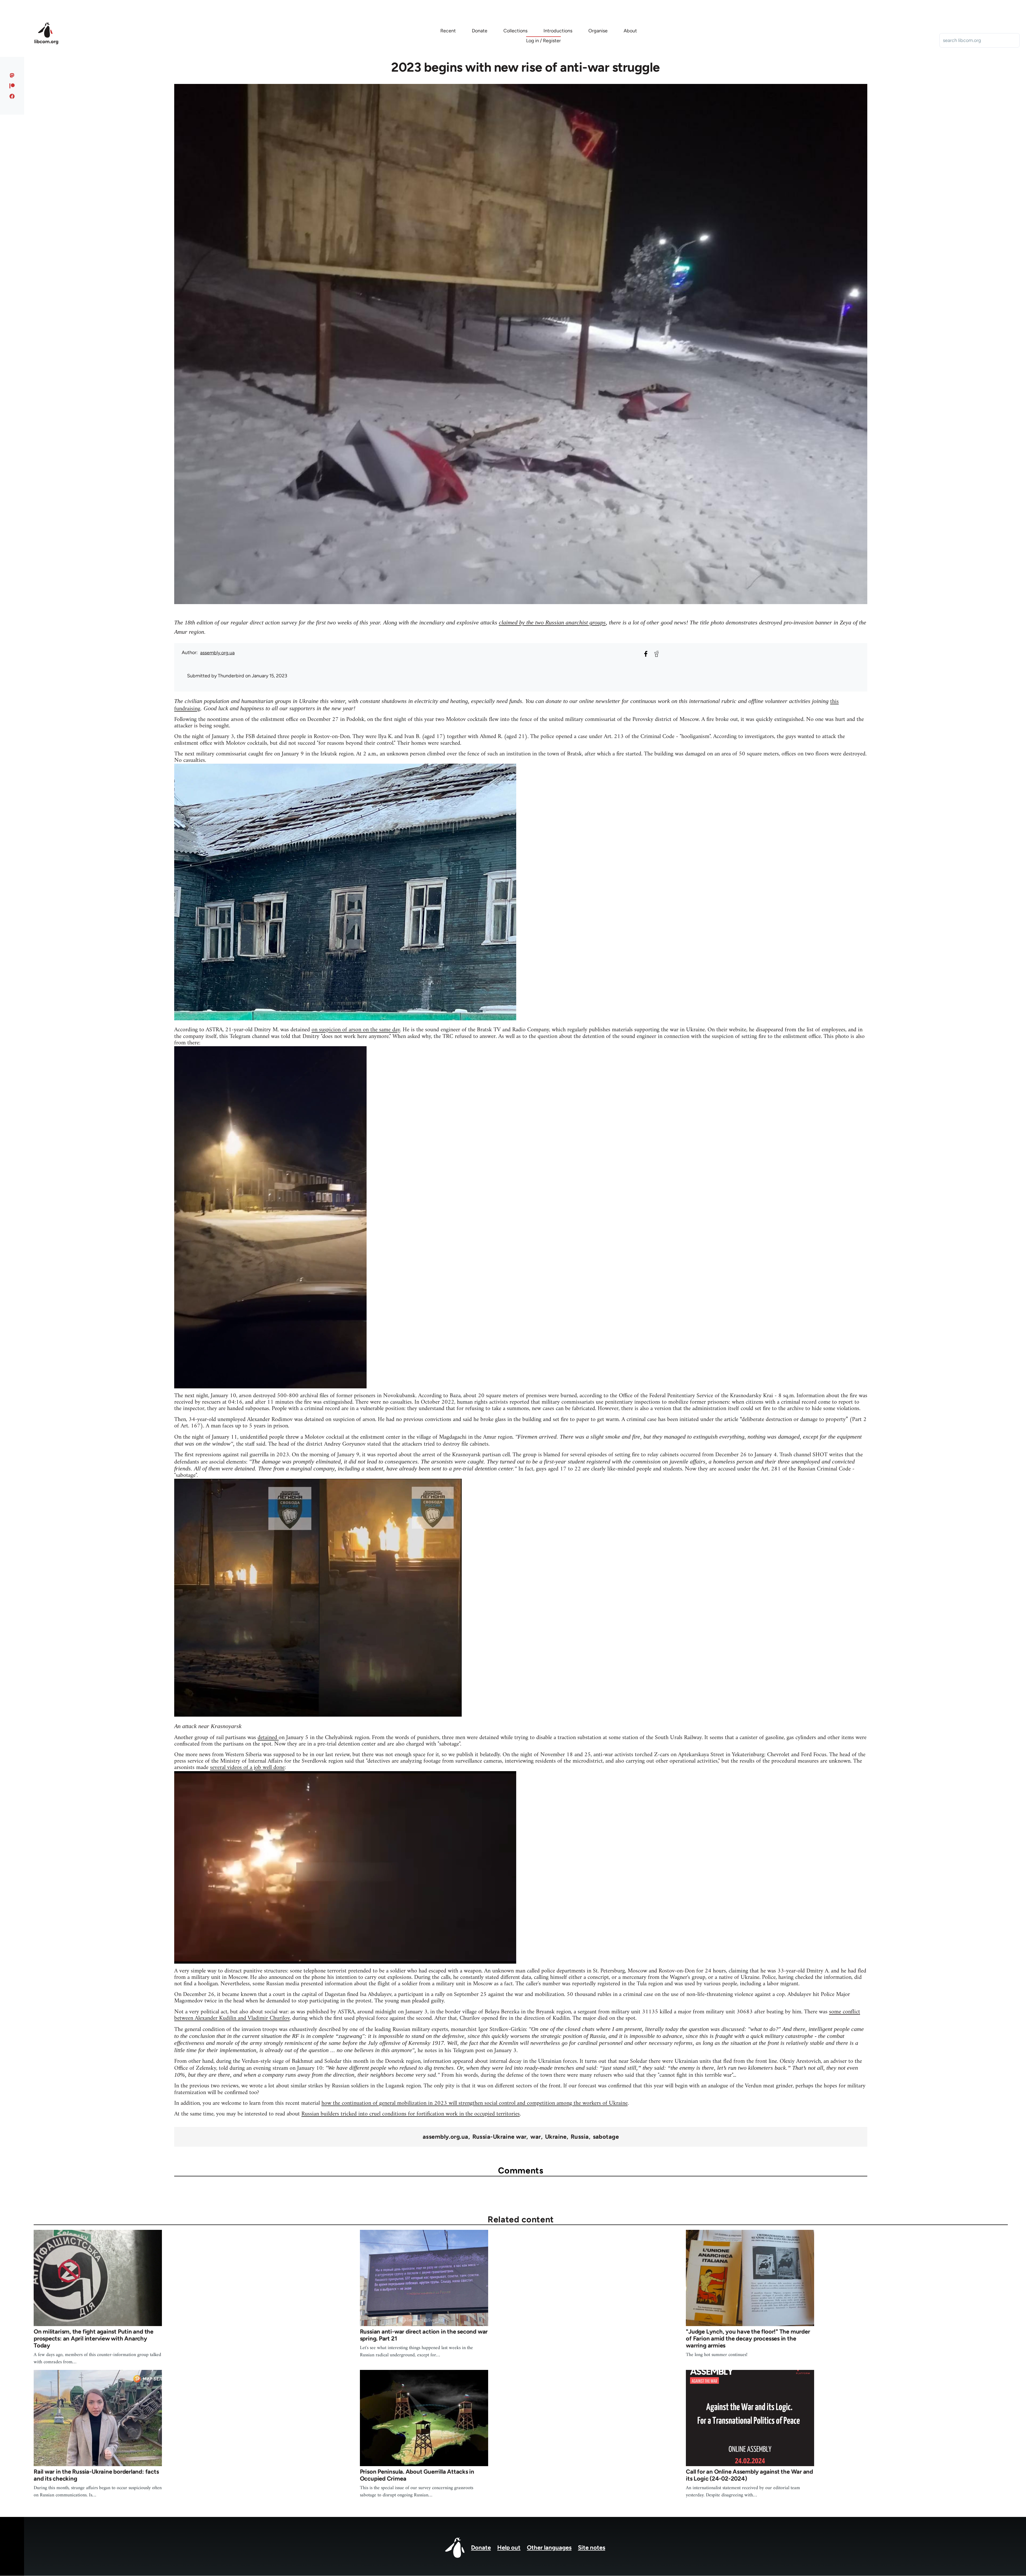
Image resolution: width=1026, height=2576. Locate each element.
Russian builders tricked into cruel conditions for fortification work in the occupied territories (411, 2114)
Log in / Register (543, 41)
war (536, 2137)
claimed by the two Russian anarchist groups (552, 622)
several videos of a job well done (247, 1768)
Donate (481, 2548)
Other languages (549, 2548)
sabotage (606, 2137)
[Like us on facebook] (12, 96)
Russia (580, 2137)
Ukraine (556, 2137)
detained (268, 1738)
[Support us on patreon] (12, 86)
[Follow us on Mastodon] (12, 75)
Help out (509, 2548)
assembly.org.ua (217, 653)
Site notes (592, 2548)
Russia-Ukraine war (500, 2137)
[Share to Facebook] (646, 654)
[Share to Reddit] (656, 654)
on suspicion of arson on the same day (356, 1030)
